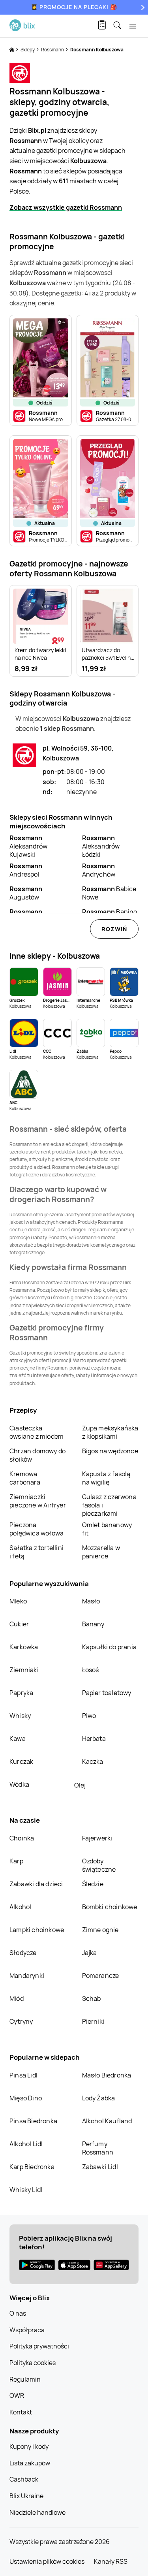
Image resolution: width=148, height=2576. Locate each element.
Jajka (90, 1953)
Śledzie (93, 1884)
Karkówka (24, 1647)
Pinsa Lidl (23, 2075)
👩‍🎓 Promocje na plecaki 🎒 (74, 7)
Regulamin (25, 2379)
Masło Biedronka (107, 2075)
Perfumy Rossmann (98, 2148)
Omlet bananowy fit (107, 1529)
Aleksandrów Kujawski (28, 846)
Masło (91, 1601)
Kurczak (21, 1761)
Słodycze (23, 1953)
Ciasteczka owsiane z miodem (37, 1432)
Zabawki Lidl (100, 2167)
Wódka (19, 1784)
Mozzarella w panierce (101, 1552)
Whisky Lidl (26, 2190)
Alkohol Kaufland (107, 2121)
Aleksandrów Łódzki (101, 846)
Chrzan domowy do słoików (37, 1455)
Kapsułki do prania (110, 1647)
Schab (92, 1998)
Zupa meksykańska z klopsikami (110, 1432)
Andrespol (26, 870)
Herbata (94, 1739)
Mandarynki (27, 1976)
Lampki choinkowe (37, 1930)
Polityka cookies (33, 2363)
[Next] (142, 7)
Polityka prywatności (39, 2346)
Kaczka (93, 1761)
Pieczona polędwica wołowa (37, 1529)
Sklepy (28, 50)
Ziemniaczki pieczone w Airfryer (38, 1501)
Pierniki (94, 2021)
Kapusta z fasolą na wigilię (106, 1478)
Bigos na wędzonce (110, 1451)
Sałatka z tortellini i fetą (37, 1552)
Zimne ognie (100, 1930)
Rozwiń (114, 929)
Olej (80, 1785)
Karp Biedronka (32, 2167)
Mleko (18, 1601)
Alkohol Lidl (26, 2144)
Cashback (24, 2479)
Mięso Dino (26, 2098)
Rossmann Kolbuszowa (97, 50)
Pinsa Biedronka (33, 2121)
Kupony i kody (29, 2446)
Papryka (21, 1693)
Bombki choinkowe (110, 1907)
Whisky (20, 1716)
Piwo (89, 1716)
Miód (17, 1998)
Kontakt (21, 2412)
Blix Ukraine (26, 2496)
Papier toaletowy (107, 1693)
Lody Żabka (99, 2098)
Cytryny (21, 2021)
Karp (16, 1861)
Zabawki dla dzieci (36, 1884)
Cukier (19, 1624)
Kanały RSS (111, 2561)
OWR (17, 2395)
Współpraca (27, 2330)
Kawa (18, 1739)
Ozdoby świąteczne (99, 1865)
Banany (93, 1624)
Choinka (22, 1838)
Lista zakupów (30, 2463)
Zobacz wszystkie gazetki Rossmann (66, 207)
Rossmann (53, 50)
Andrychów (99, 870)
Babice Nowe (109, 893)
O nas (18, 2313)
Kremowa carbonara (25, 1478)
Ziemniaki (24, 1670)
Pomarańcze (101, 1976)
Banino (110, 912)
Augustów (26, 893)
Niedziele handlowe (37, 2512)
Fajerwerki (97, 1838)
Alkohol (20, 1907)
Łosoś (91, 1670)
